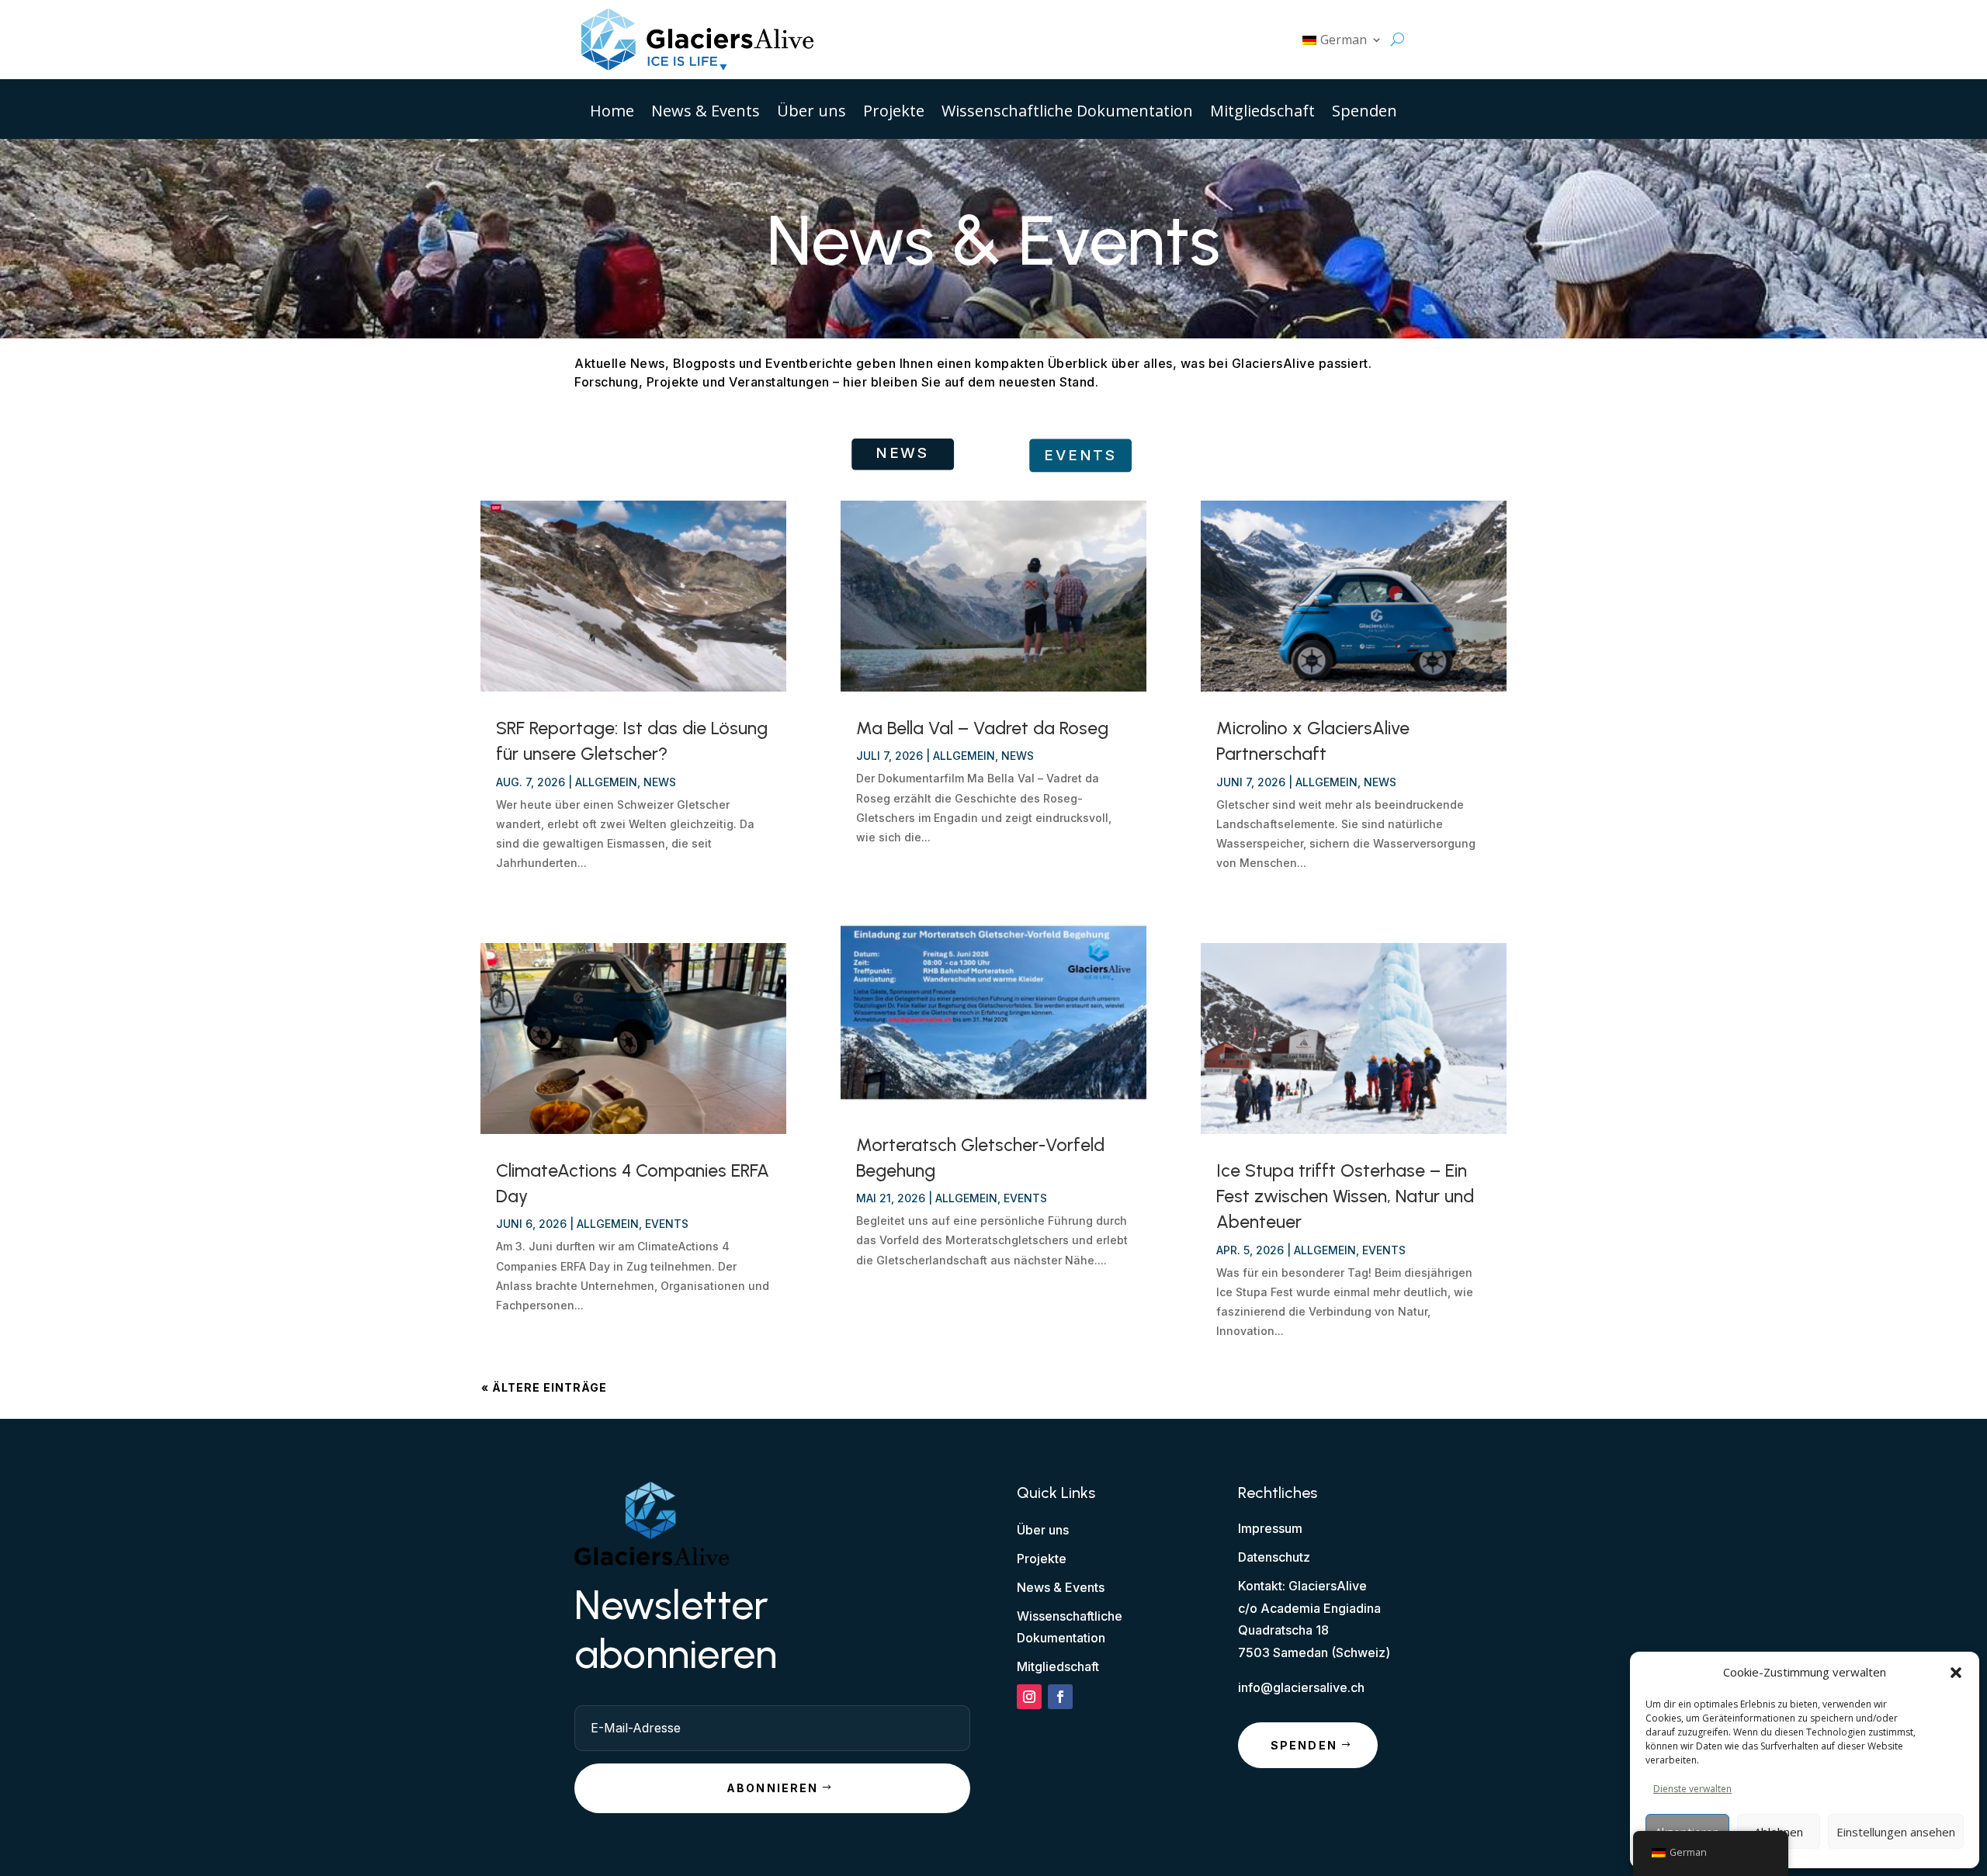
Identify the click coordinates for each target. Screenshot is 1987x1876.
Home (612, 113)
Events (667, 1224)
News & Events (706, 113)
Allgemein (606, 782)
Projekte (894, 113)
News (660, 782)
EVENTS (1080, 455)
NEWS (903, 453)
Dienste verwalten (1692, 1789)
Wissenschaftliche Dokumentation (1067, 113)
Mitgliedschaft (1262, 113)
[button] (1956, 1673)
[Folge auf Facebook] (1060, 1697)
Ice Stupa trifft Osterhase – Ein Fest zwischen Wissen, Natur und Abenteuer (1345, 1196)
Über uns (811, 113)
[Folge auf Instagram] (1029, 1697)
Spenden (1365, 113)
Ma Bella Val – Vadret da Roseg (982, 728)
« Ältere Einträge (544, 1387)
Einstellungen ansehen (1896, 1832)
